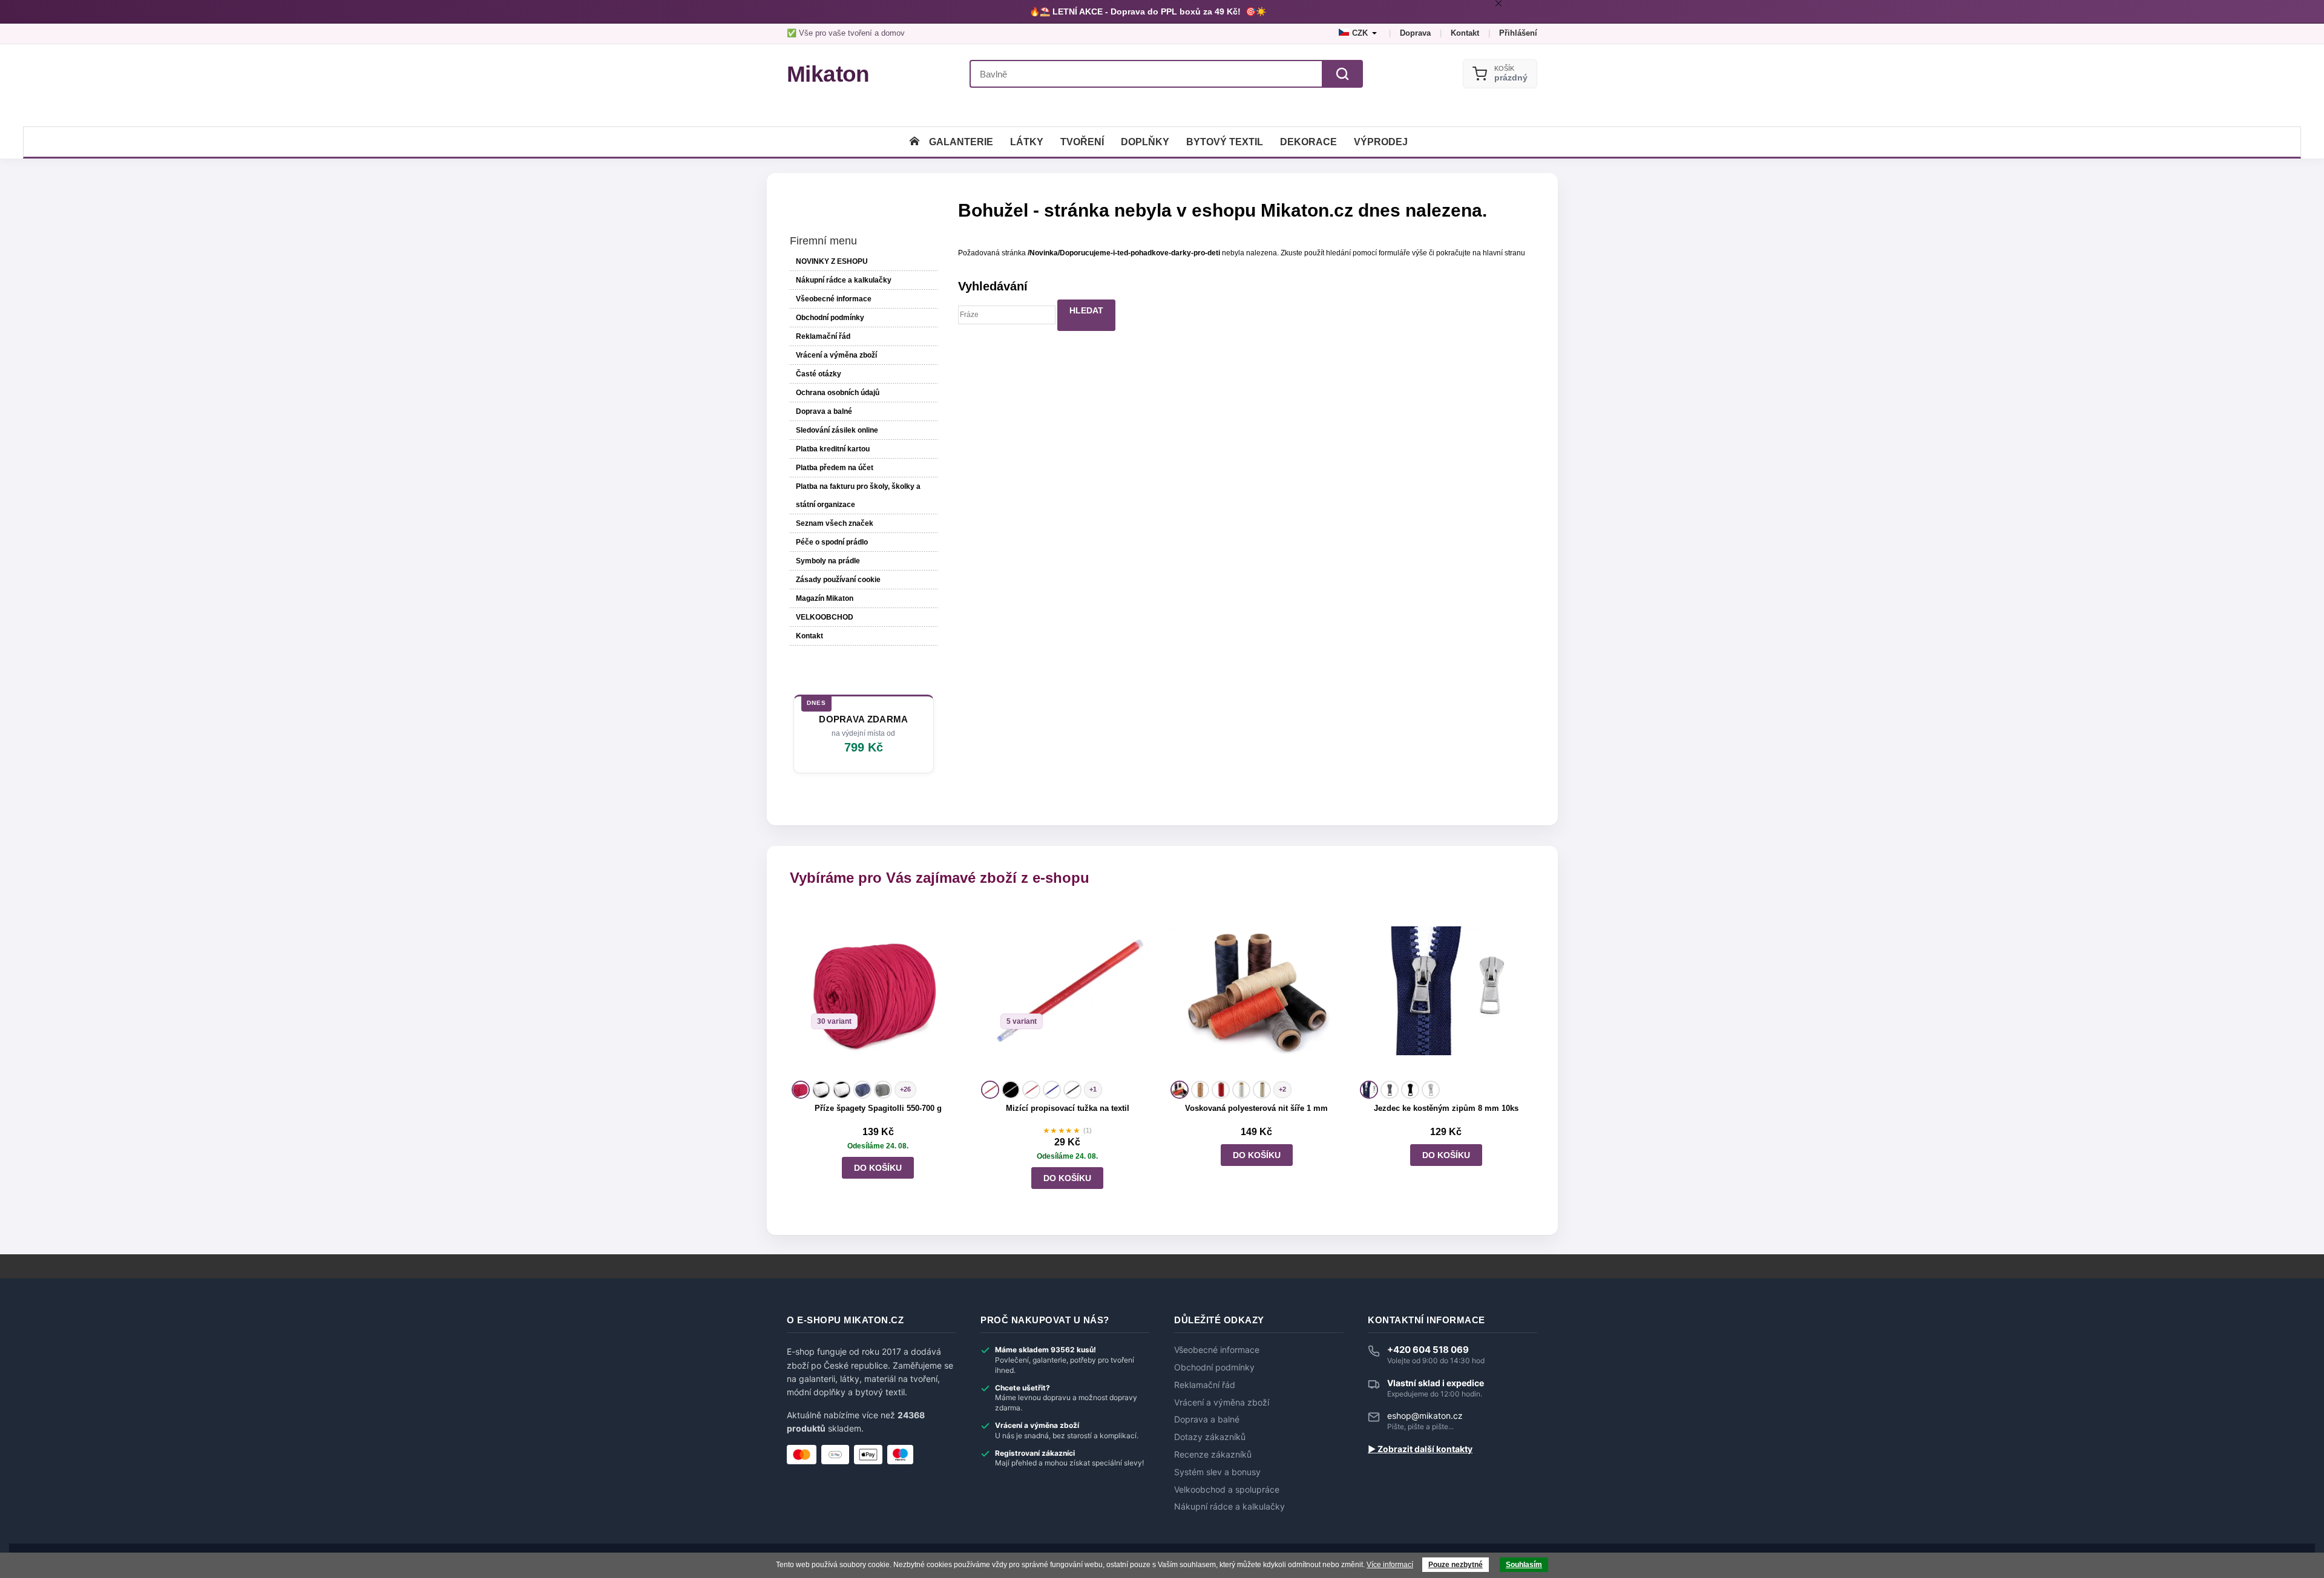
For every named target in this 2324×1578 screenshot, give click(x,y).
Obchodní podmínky (830, 318)
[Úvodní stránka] (914, 142)
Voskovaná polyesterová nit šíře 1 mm (1256, 1108)
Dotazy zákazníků (1210, 1437)
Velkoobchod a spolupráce (1227, 1490)
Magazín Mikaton (825, 598)
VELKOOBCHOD (825, 617)
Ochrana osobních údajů (838, 393)
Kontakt (1465, 33)
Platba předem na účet (835, 468)
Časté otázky (819, 374)
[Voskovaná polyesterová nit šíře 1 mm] (1257, 991)
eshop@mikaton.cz (1425, 1416)
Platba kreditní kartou (833, 449)
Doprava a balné (824, 411)
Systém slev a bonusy (1217, 1472)
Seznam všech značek (835, 523)
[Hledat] (1342, 74)
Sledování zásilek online (837, 430)
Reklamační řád (823, 336)
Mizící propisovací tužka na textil (1068, 1108)
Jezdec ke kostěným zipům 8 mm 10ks (1446, 1108)
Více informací (1390, 1565)
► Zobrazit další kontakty (1420, 1449)
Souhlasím (1524, 1565)
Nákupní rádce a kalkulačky (1229, 1507)
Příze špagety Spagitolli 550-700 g (878, 1108)
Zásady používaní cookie (838, 580)
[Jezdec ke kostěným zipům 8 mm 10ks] (1446, 991)
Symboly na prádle (828, 561)
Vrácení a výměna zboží (836, 355)
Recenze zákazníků (1213, 1455)
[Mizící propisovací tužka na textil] (1067, 991)
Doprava (1415, 33)
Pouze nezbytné (1456, 1565)
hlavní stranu (1504, 253)
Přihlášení (1518, 33)
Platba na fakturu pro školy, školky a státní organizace (858, 496)
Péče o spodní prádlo (832, 542)
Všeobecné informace (834, 299)
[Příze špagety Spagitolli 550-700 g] (878, 991)
